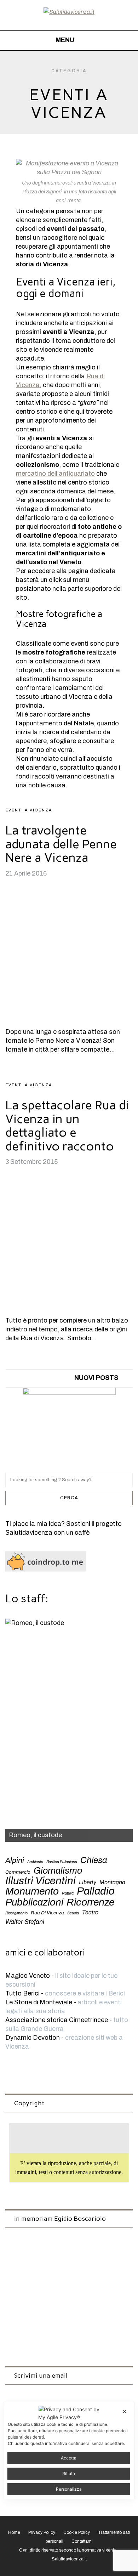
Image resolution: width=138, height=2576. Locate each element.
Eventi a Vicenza (29, 810)
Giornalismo (58, 1871)
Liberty (88, 1882)
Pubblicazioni (34, 1903)
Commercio (18, 1872)
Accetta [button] (69, 2458)
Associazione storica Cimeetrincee (57, 2020)
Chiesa (94, 1860)
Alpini (15, 1860)
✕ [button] (125, 2411)
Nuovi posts (96, 1378)
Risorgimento (16, 1913)
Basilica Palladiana (62, 1862)
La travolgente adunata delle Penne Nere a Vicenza (61, 844)
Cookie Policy (77, 2532)
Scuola (73, 1913)
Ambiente (35, 1862)
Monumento (32, 1891)
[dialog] (69, 2450)
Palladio (96, 1891)
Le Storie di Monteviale (39, 2002)
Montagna (112, 1882)
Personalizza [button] (69, 2489)
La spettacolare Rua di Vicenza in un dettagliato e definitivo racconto (67, 1126)
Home (14, 2532)
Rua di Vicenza (47, 1913)
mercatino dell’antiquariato (55, 474)
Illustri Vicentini (41, 1881)
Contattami (82, 2541)
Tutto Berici (22, 1993)
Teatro (90, 1912)
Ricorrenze (90, 1902)
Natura (68, 1893)
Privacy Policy (42, 2532)
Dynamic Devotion (33, 2038)
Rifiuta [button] (69, 2473)
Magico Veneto (28, 1976)
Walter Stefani (25, 1922)
